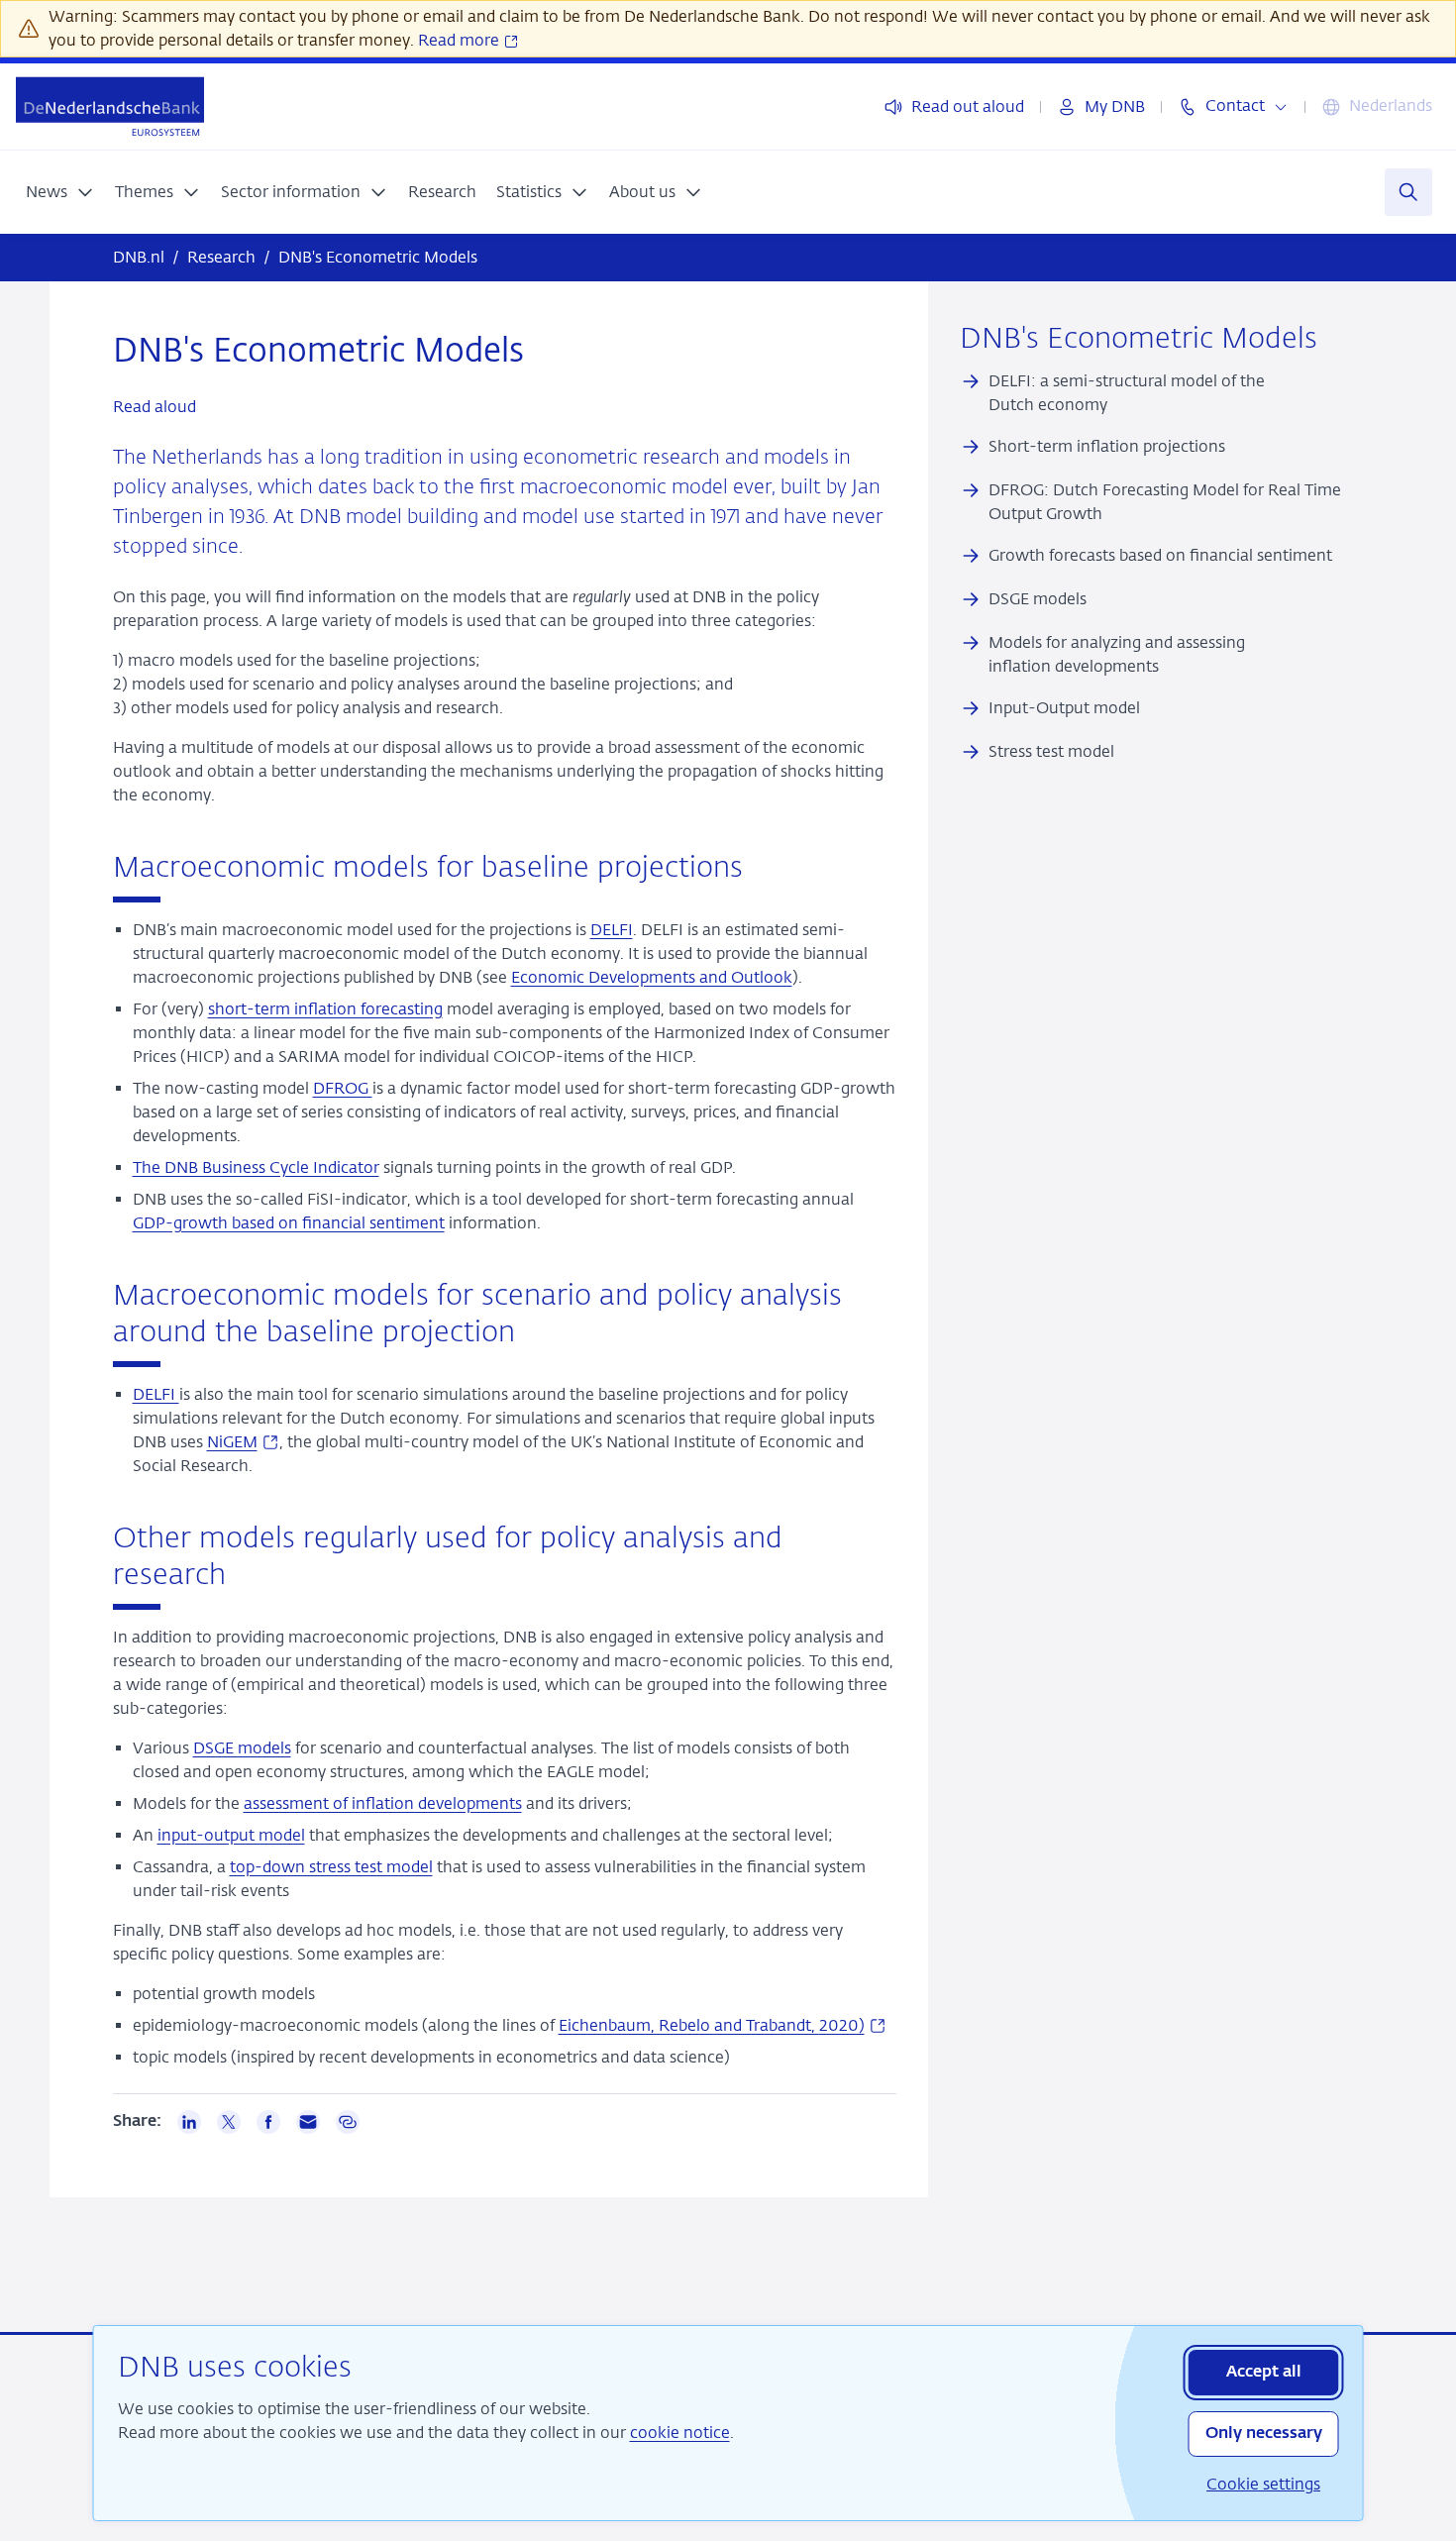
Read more (461, 40)
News (47, 192)
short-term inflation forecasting (325, 1009)
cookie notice (680, 2433)
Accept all (1264, 2373)
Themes (144, 192)
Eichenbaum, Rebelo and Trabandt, (723, 2025)
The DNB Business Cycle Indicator (256, 1167)
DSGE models (242, 1748)
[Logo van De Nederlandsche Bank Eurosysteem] (110, 106)
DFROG (343, 1088)
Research (442, 192)
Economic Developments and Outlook (652, 977)
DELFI (612, 930)
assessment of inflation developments (383, 1803)
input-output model (231, 1835)
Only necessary (1264, 2434)
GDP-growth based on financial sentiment (289, 1223)
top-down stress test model (331, 1867)
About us (642, 192)
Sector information (291, 192)
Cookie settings (1263, 2484)
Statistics (529, 192)
